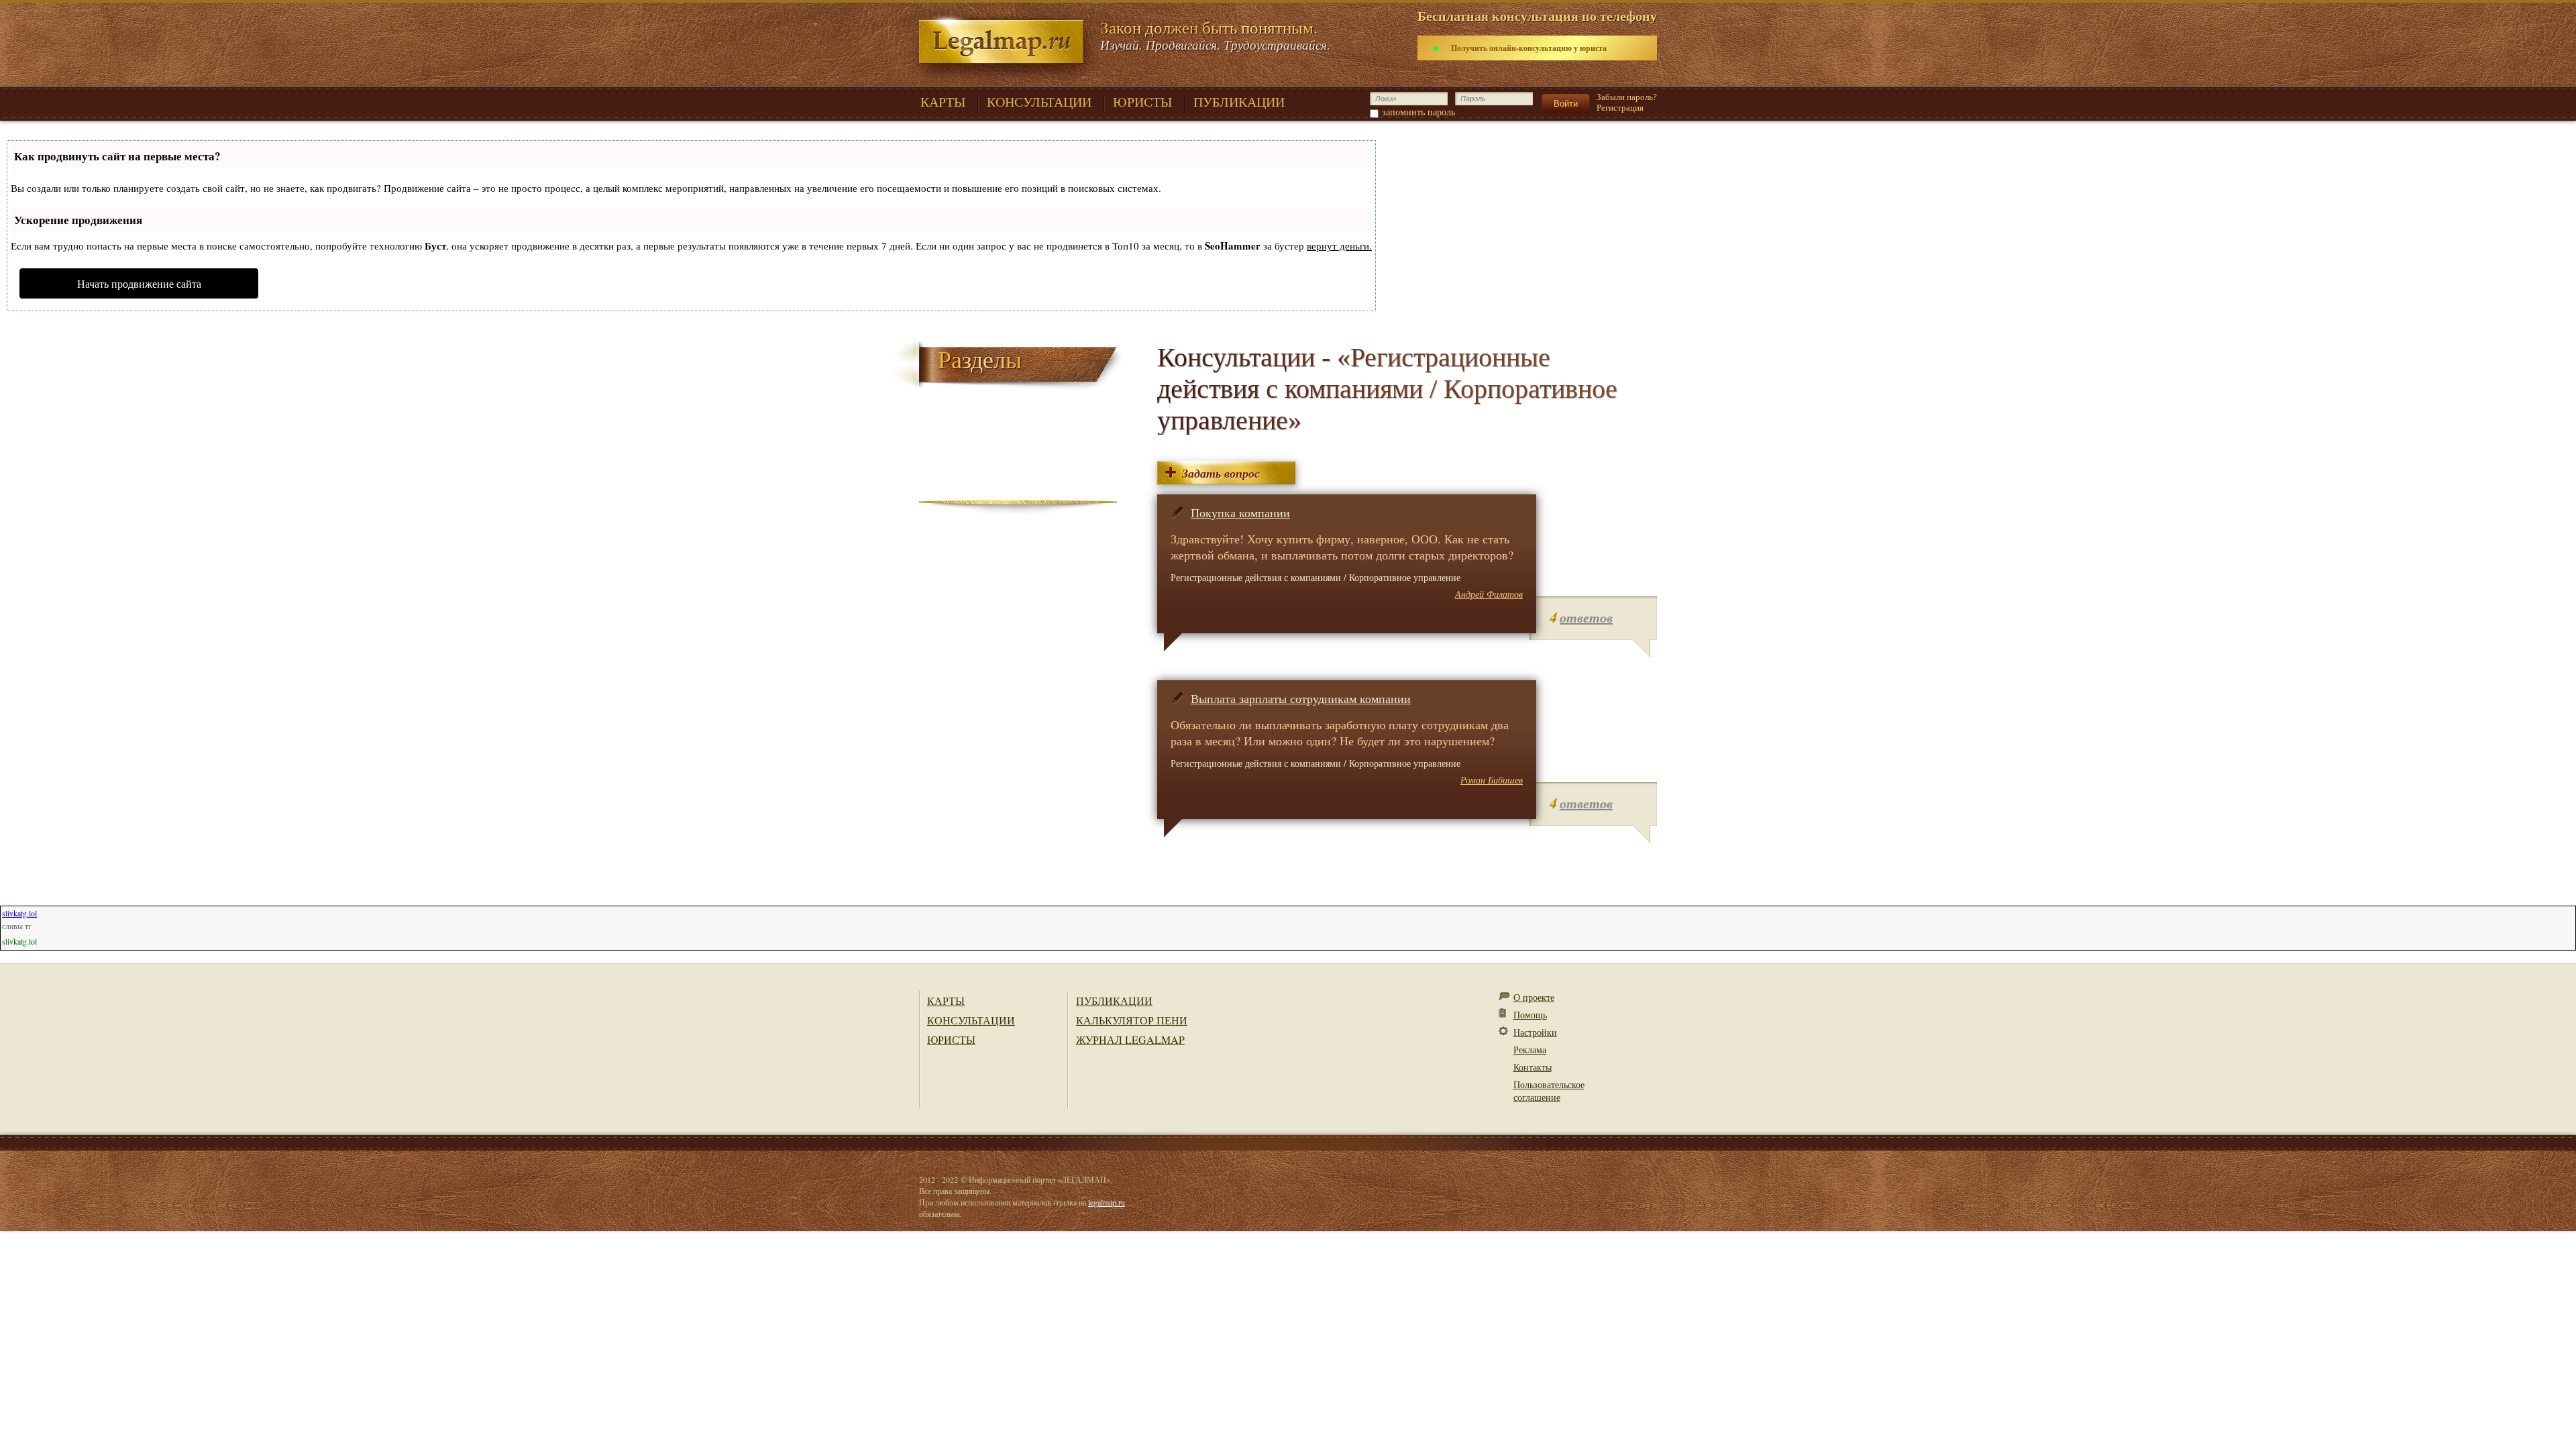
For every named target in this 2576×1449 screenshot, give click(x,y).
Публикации (1114, 1001)
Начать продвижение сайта (139, 283)
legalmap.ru (1107, 1202)
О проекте (1534, 997)
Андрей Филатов (1489, 594)
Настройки (1535, 1032)
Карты (946, 1001)
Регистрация (1620, 108)
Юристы (951, 1039)
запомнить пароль (1418, 112)
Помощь (1530, 1015)
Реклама (1530, 1050)
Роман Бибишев (1492, 780)
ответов (1586, 617)
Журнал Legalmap (1130, 1039)
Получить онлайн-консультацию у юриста (1529, 48)
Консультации (971, 1020)
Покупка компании (1240, 513)
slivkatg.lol (19, 913)
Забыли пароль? (1627, 97)
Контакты (1533, 1067)
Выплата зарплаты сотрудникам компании (1301, 698)
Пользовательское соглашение (1549, 1091)
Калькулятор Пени (1132, 1020)
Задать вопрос (1221, 473)
